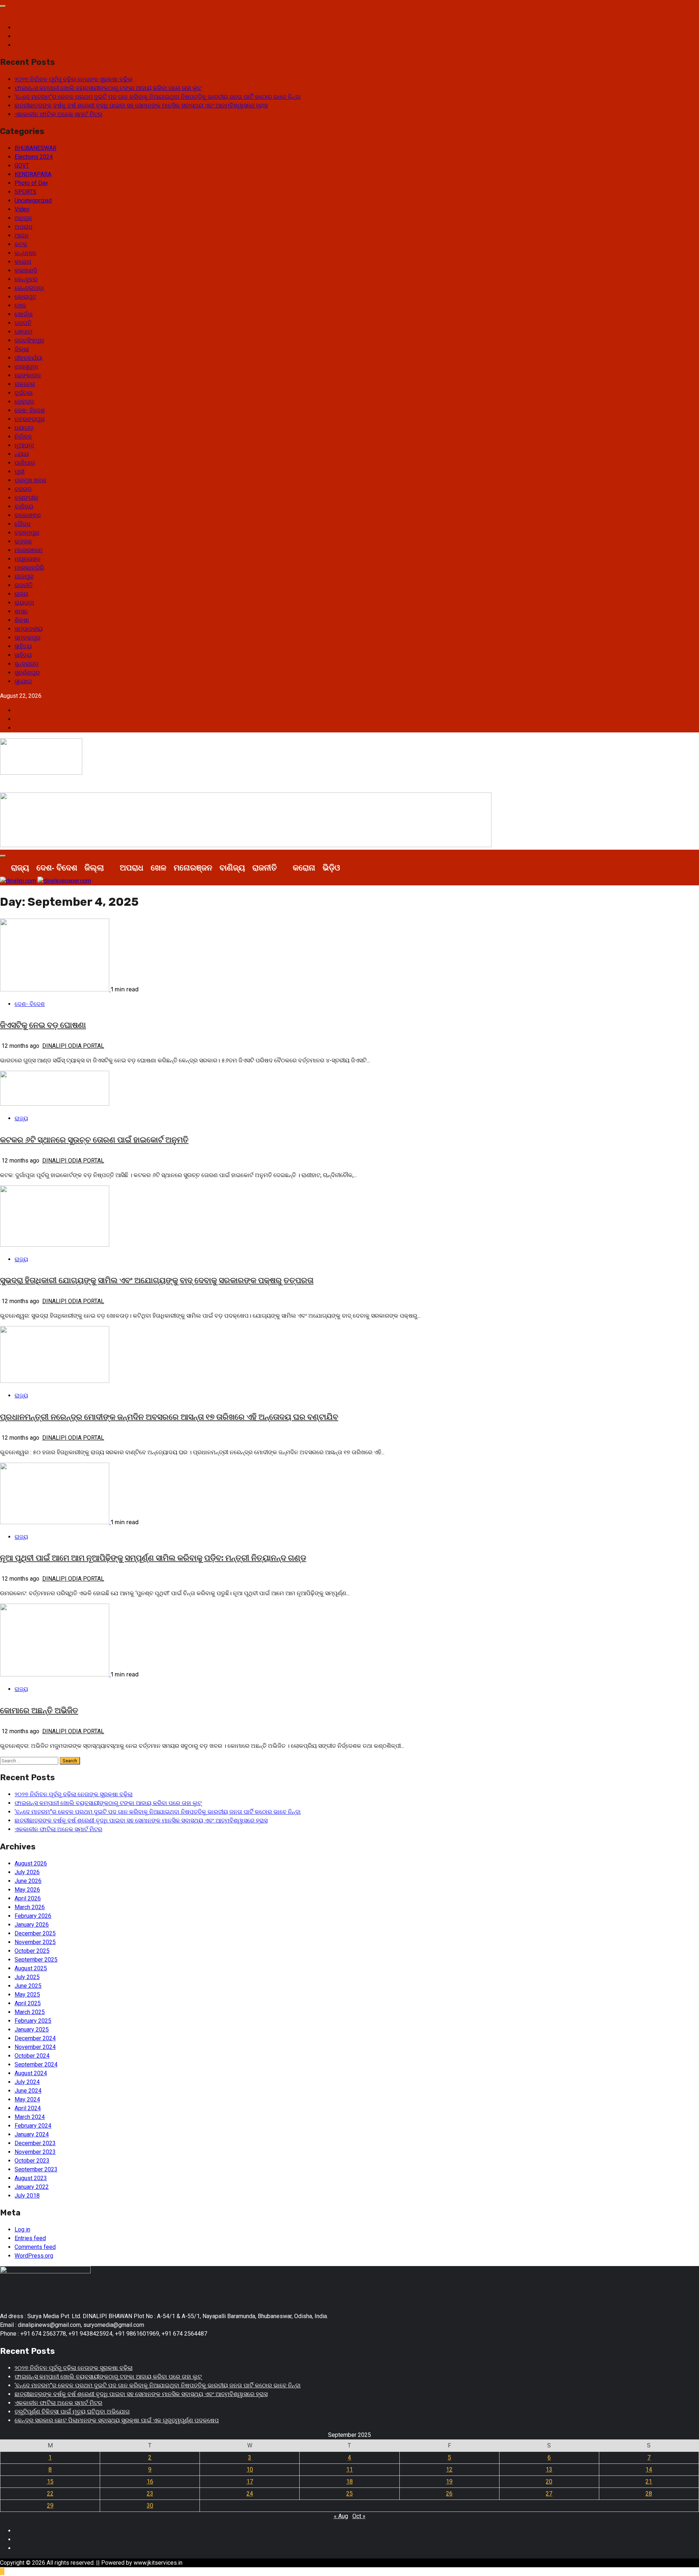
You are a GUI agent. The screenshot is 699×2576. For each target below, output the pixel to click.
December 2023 (35, 2143)
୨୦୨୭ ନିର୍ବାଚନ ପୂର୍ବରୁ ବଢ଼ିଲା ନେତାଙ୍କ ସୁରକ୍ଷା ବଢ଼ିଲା (74, 79)
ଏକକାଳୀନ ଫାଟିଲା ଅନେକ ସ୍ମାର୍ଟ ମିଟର (58, 114)
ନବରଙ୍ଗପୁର (30, 419)
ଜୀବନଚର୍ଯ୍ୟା (29, 358)
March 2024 (30, 2117)
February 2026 (33, 1916)
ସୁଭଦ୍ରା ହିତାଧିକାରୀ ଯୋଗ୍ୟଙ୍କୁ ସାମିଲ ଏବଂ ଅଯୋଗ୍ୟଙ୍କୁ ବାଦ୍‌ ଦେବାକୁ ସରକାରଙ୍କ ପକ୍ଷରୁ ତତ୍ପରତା (157, 1280)
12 (449, 2469)
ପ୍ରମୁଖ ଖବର (30, 480)
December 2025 (35, 1933)
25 (349, 2494)
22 (50, 2494)
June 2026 (28, 1881)
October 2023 (32, 2161)
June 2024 (28, 2091)
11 (349, 2469)
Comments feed (35, 2247)
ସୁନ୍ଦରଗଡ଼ (27, 664)
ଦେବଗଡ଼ (24, 402)
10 (250, 2469)
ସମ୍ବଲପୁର (27, 638)
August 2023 (31, 2178)
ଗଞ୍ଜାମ (23, 332)
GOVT (22, 166)
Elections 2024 (34, 157)
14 (649, 2469)
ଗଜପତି (23, 323)
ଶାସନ (21, 611)
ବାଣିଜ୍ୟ (24, 506)
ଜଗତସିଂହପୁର (29, 340)
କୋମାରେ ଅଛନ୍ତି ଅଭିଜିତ (39, 1710)
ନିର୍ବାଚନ (23, 436)
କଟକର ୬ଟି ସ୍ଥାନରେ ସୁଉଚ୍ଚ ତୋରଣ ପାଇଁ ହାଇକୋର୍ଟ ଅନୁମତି (94, 1140)
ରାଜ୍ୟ (21, 594)
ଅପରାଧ (23, 227)
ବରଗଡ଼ (23, 489)
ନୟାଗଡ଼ (24, 428)
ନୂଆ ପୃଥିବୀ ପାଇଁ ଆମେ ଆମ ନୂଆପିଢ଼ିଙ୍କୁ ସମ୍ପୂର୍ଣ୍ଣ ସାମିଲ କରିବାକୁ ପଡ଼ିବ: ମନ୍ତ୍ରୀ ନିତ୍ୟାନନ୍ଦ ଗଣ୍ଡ (153, 1558)
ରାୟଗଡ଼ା (24, 603)
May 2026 (27, 1890)
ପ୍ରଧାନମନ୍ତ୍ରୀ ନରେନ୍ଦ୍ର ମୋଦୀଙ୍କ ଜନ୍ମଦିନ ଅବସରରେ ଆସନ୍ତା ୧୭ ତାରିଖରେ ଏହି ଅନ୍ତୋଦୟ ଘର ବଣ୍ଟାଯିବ (169, 1417)
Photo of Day (31, 183)
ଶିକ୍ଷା (22, 620)
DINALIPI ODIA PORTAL (73, 1046)
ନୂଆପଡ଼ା (24, 445)
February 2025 (33, 2021)
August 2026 (31, 1863)
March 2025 (30, 2012)
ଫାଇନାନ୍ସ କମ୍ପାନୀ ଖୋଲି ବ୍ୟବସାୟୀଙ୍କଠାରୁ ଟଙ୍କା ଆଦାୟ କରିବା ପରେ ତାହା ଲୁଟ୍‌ (108, 88)
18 (349, 2481)
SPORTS (25, 192)
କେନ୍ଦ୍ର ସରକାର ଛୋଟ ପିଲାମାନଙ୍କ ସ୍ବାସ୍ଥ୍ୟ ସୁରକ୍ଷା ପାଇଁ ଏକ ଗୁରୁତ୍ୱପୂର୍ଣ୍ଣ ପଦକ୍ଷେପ (117, 2420)
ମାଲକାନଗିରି (29, 568)
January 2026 (32, 1925)
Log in (22, 2229)
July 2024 (27, 2082)
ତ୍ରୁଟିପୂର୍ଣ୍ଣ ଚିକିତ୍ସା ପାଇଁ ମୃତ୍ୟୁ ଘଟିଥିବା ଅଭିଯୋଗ (72, 2412)
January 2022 (32, 2187)
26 (449, 2494)
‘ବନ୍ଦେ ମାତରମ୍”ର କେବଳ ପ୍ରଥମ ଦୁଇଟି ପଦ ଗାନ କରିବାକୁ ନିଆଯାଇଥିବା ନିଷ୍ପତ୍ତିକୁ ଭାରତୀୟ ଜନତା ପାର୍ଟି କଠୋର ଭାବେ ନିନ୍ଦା (158, 97)
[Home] (4, 868)
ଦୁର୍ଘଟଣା (24, 393)
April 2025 (28, 2003)
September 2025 (36, 1960)
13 (549, 2469)
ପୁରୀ (19, 471)
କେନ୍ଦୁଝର (26, 279)
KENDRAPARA (33, 174)
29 (50, 2506)
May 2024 (27, 2099)
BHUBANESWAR (35, 148)
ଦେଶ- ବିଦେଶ (30, 410)
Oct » (359, 2516)
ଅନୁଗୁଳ (23, 218)
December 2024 (35, 2038)
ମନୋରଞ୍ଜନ (29, 550)
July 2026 (27, 1872)
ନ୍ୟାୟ (22, 454)
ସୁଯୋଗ (23, 681)
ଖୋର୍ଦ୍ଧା (24, 314)
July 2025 (27, 1977)
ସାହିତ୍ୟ (23, 646)
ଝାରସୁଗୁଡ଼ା (26, 367)
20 (549, 2481)
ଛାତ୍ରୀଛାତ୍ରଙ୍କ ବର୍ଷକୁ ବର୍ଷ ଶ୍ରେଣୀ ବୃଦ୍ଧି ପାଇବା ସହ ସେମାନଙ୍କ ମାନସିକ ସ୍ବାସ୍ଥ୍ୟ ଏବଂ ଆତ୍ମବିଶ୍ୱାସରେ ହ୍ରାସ (141, 105)
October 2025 (32, 1951)
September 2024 (36, 2064)
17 (250, 2481)
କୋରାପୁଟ (25, 297)
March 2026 (30, 1907)
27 (549, 2494)
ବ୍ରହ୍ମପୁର (27, 533)
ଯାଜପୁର (24, 576)
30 (150, 2506)
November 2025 (35, 1942)
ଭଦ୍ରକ (23, 541)
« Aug (341, 2516)
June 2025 (28, 1986)
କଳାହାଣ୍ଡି (26, 270)
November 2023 (35, 2152)
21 (649, 2481)
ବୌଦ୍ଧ (23, 524)
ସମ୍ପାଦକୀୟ (29, 629)
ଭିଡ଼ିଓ (331, 867)
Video (22, 209)
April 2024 (28, 2108)
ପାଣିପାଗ (25, 463)
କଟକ (21, 244)
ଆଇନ (22, 235)
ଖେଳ (20, 305)
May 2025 (27, 1995)
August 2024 (31, 2073)
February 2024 (33, 2126)
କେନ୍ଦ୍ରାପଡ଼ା (29, 288)
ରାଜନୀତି (23, 585)
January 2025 (32, 2030)
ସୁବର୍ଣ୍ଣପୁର (27, 672)
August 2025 (31, 1968)
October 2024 (32, 2056)
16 (150, 2481)
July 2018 (27, 2196)
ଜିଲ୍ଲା (22, 349)
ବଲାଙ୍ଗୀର (26, 498)
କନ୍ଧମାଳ (25, 253)
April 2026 (28, 1898)
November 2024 (35, 2047)
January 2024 (32, 2134)
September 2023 (36, 2169)
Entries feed (30, 2238)
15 (50, 2481)
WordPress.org (34, 2256)
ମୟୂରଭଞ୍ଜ (27, 559)
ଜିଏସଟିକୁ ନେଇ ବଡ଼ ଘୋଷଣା (43, 1025)
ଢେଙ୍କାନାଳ (28, 375)
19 (449, 2481)
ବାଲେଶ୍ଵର (28, 515)
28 (649, 2494)
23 (150, 2494)
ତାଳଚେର (25, 384)
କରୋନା (23, 262)
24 (250, 2494)
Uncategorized (33, 200)
